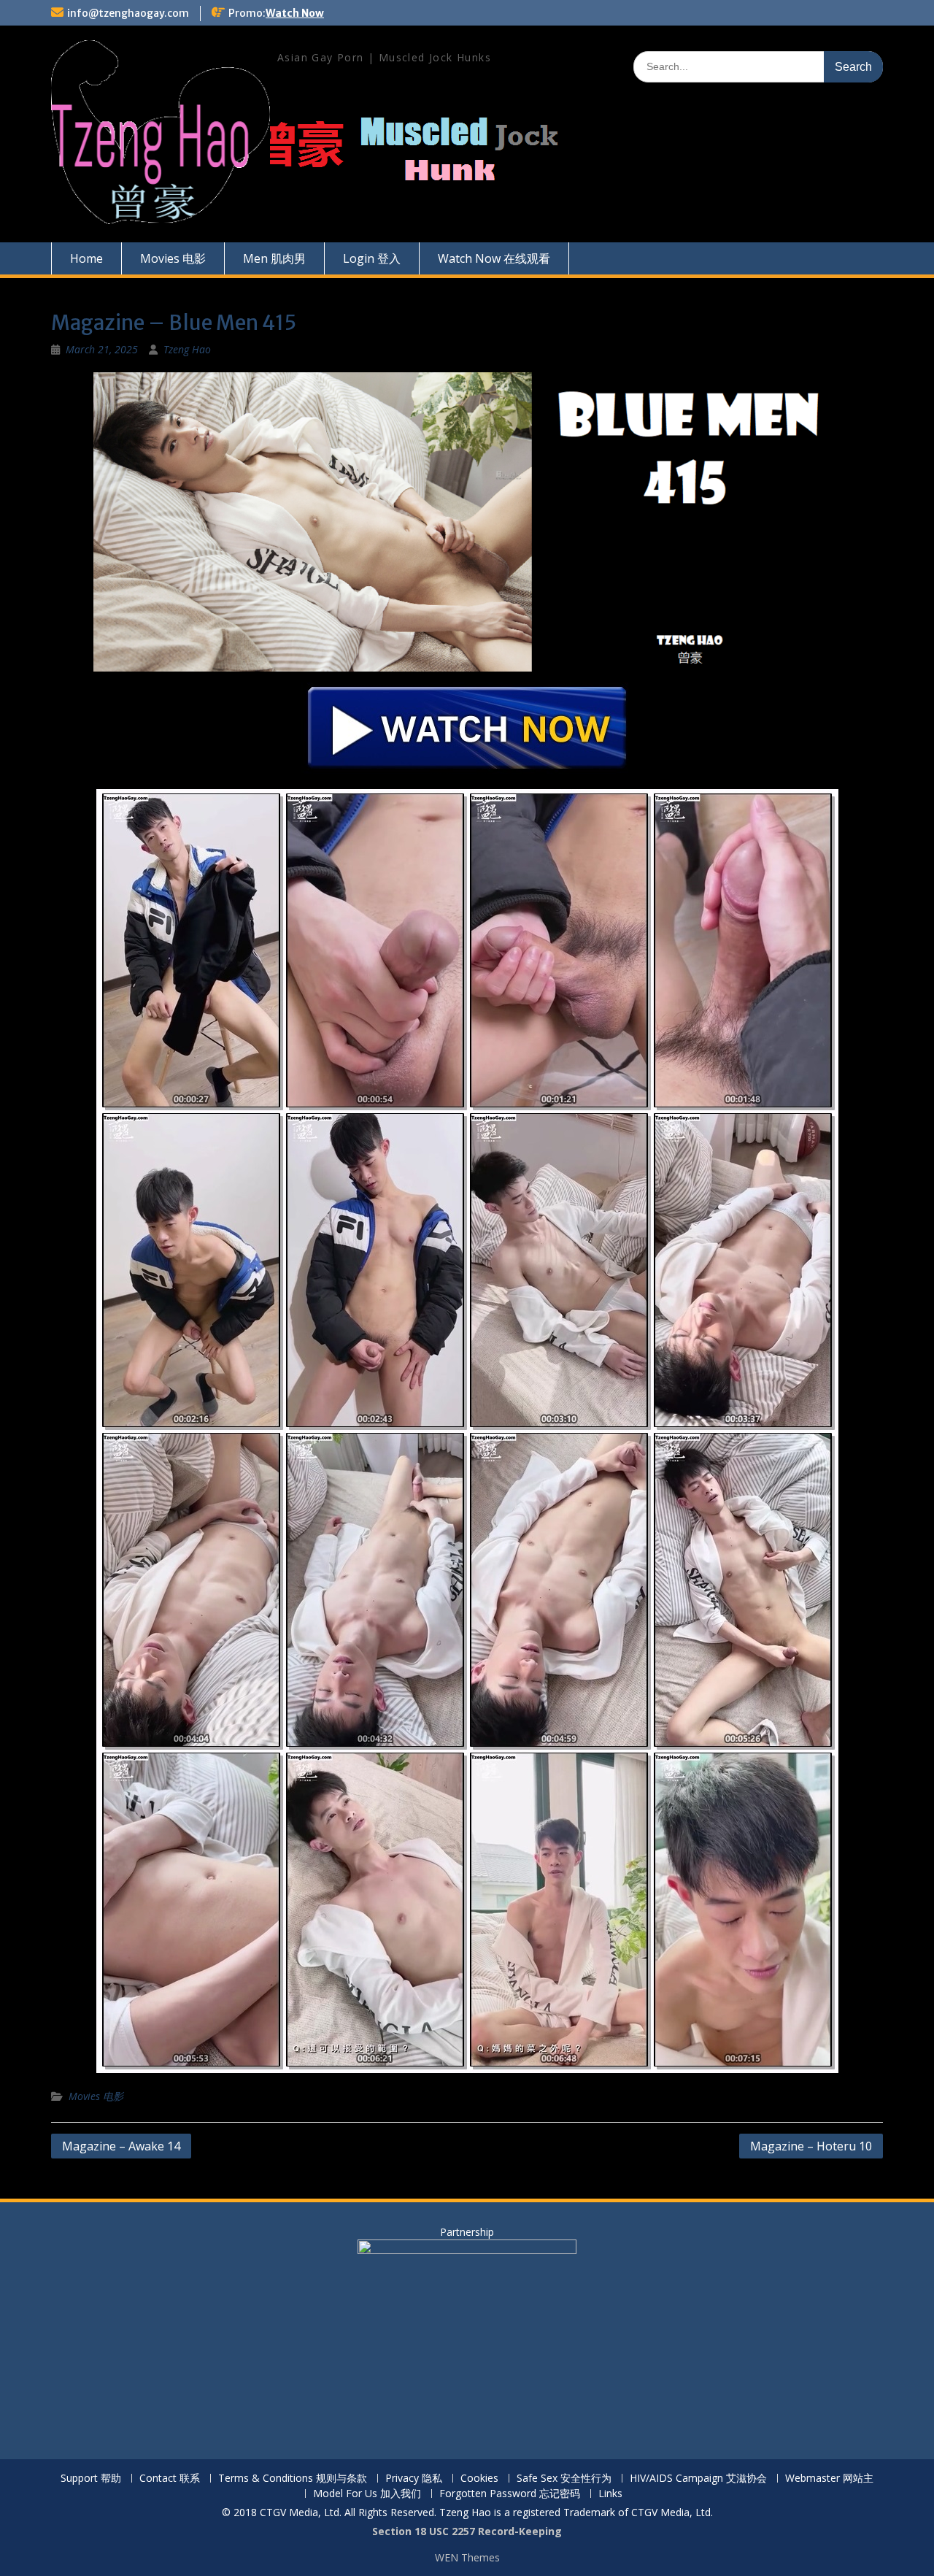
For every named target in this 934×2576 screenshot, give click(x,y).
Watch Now (295, 13)
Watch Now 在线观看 (494, 258)
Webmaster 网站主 (829, 2479)
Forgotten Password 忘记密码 (510, 2494)
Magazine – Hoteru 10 (811, 2146)
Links (610, 2494)
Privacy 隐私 (414, 2479)
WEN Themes (467, 2557)
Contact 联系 (170, 2479)
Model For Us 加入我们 (367, 2494)
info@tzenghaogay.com (128, 13)
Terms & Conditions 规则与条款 (293, 2479)
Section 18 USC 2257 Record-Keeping (467, 2531)
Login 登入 (372, 258)
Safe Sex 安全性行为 (564, 2479)
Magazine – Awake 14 (121, 2146)
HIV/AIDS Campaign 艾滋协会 (698, 2479)
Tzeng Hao (187, 349)
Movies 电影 (173, 258)
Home (86, 258)
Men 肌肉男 (274, 258)
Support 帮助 (91, 2479)
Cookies (479, 2479)
